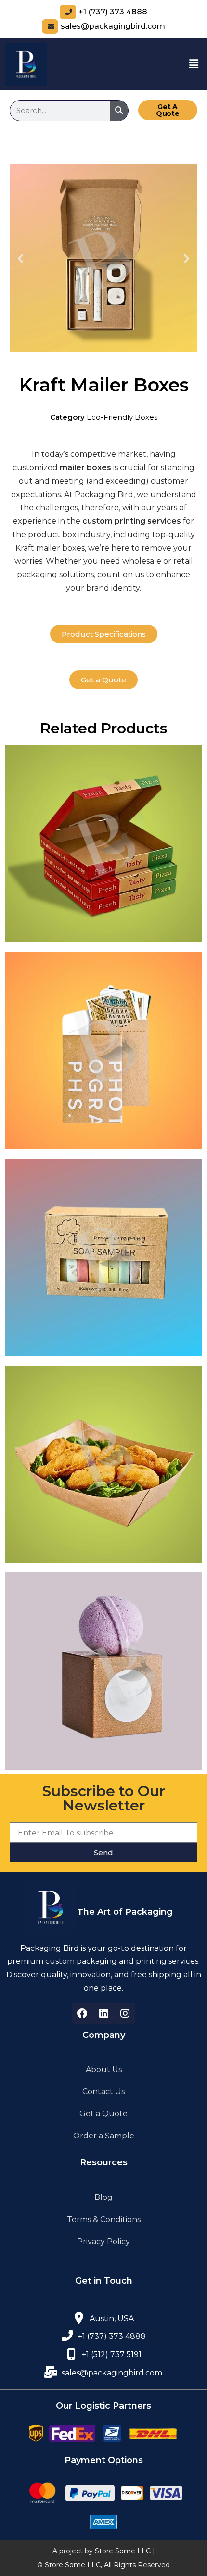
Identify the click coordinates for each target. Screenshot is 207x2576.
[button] (194, 64)
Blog (103, 2197)
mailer (72, 468)
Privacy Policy (103, 2242)
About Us (104, 2069)
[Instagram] (125, 2013)
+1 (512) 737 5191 (112, 2355)
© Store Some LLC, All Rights (86, 2565)
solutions (77, 574)
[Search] (119, 111)
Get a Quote (103, 2114)
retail (183, 561)
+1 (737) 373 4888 (113, 12)
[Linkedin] (103, 2013)
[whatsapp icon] (71, 2354)
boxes (98, 468)
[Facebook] (82, 2013)
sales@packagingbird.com (113, 26)
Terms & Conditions (104, 2219)
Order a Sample (104, 2136)
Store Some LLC (123, 2551)
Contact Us (103, 2092)
